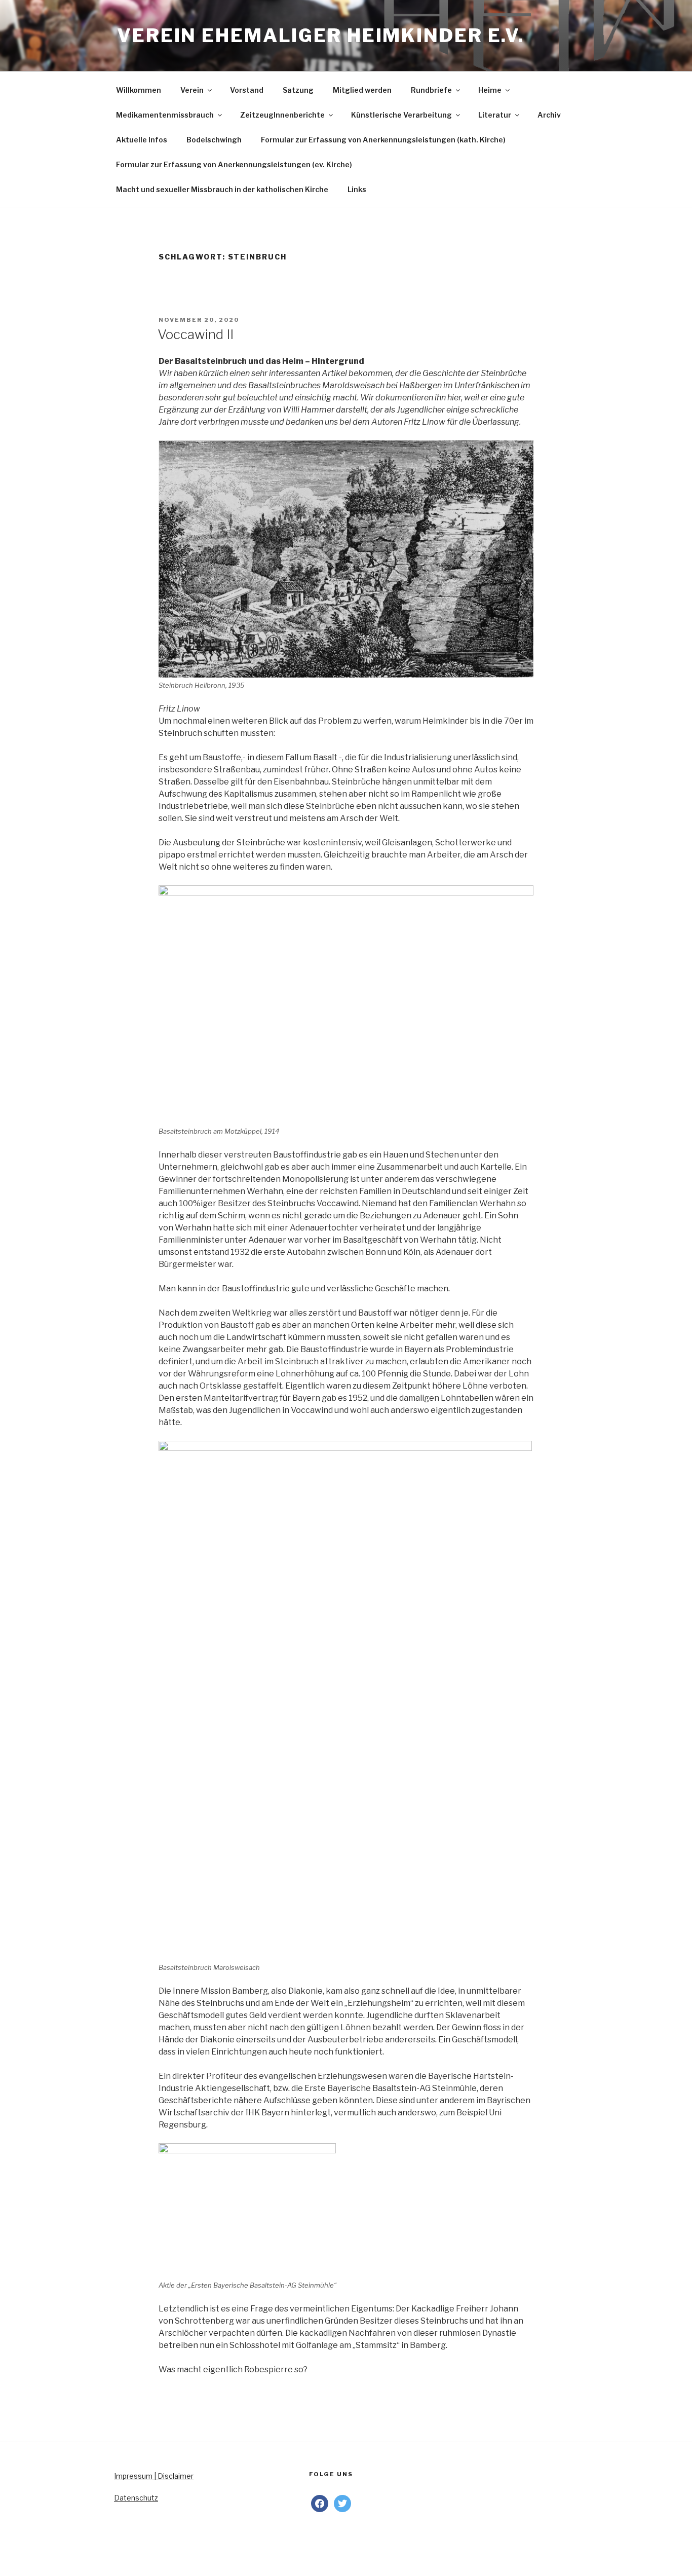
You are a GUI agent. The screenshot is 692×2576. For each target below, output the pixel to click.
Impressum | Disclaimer (154, 2476)
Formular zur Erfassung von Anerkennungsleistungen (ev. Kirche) (234, 164)
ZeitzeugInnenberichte (282, 115)
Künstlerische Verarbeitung (401, 115)
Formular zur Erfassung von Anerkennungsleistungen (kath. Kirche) (383, 140)
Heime (490, 90)
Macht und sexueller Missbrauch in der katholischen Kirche (222, 189)
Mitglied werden (362, 90)
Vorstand (247, 90)
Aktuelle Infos (142, 140)
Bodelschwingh (214, 140)
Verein (192, 90)
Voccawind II (196, 334)
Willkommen (139, 90)
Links (357, 189)
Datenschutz (136, 2498)
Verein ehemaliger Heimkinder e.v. (321, 35)
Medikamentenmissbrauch (165, 115)
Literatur (495, 115)
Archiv (549, 115)
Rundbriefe (431, 90)
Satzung (298, 90)
